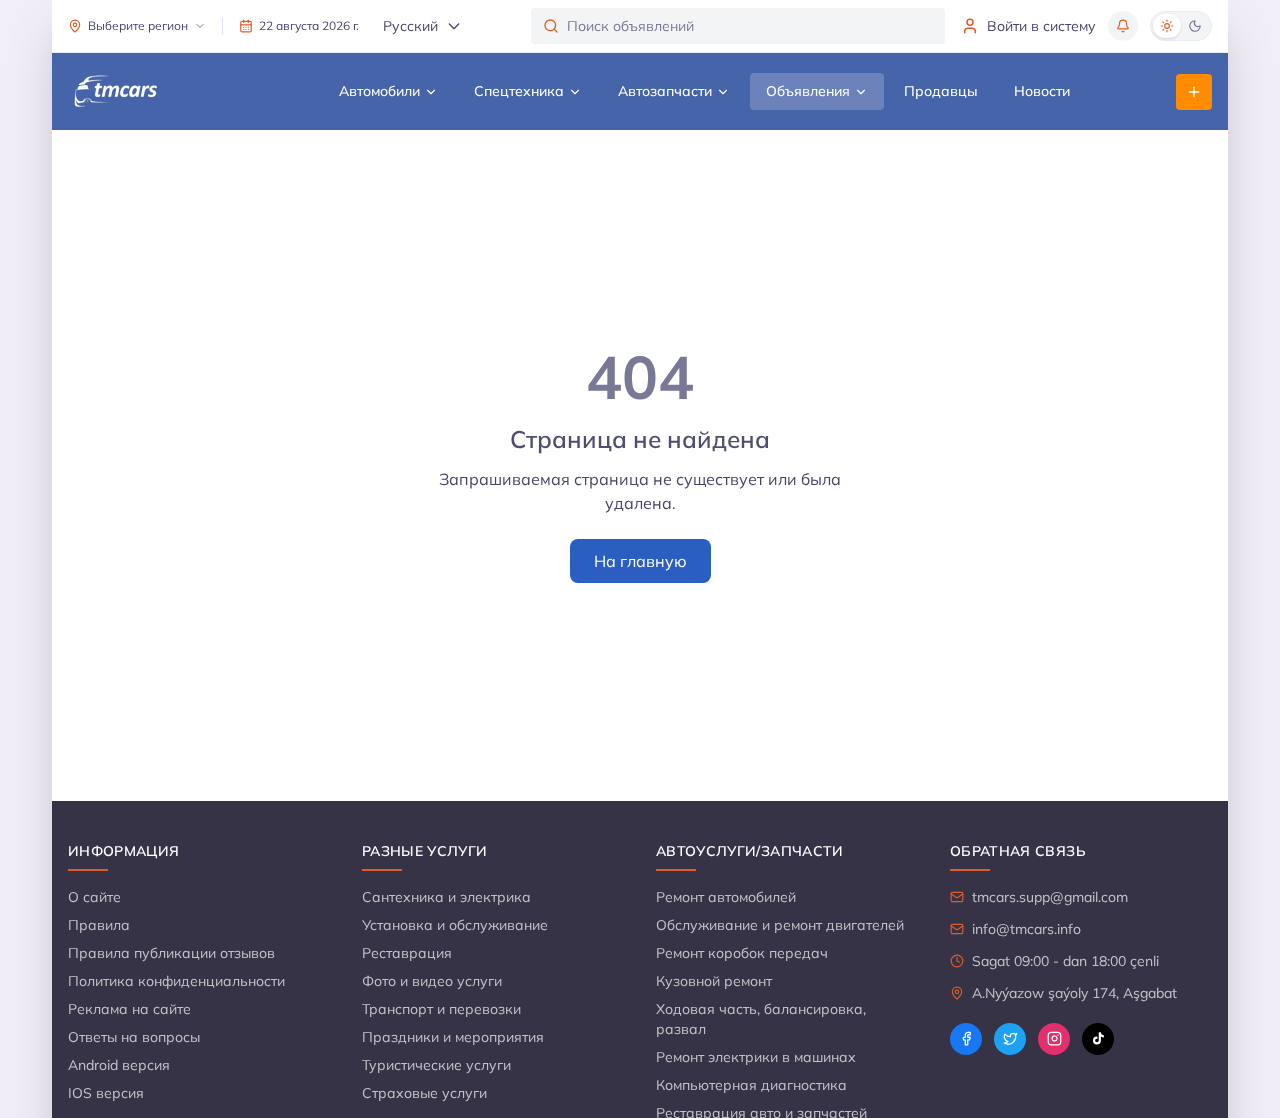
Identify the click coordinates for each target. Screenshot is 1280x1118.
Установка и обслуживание (455, 925)
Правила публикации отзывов (171, 953)
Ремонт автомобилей (726, 897)
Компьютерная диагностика (751, 1085)
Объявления (808, 91)
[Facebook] (966, 1039)
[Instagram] (1054, 1039)
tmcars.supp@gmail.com (1050, 897)
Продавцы (941, 91)
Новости (1042, 91)
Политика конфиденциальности (176, 981)
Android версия (119, 1065)
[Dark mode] (1195, 26)
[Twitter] (1010, 1039)
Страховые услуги (424, 1093)
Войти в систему (1041, 26)
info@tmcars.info (1026, 929)
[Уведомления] (1123, 26)
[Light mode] (1167, 26)
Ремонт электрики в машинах (756, 1057)
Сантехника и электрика (446, 897)
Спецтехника (519, 91)
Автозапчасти (665, 91)
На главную (640, 561)
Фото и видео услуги (432, 981)
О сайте (94, 897)
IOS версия (106, 1093)
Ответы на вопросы (134, 1037)
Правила (99, 925)
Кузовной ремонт (714, 981)
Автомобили (379, 91)
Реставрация (407, 953)
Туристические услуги (436, 1065)
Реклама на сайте (129, 1009)
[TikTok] (1098, 1039)
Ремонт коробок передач (742, 953)
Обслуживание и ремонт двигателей (780, 925)
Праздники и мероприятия (453, 1037)
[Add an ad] (1194, 92)
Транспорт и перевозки (441, 1009)
